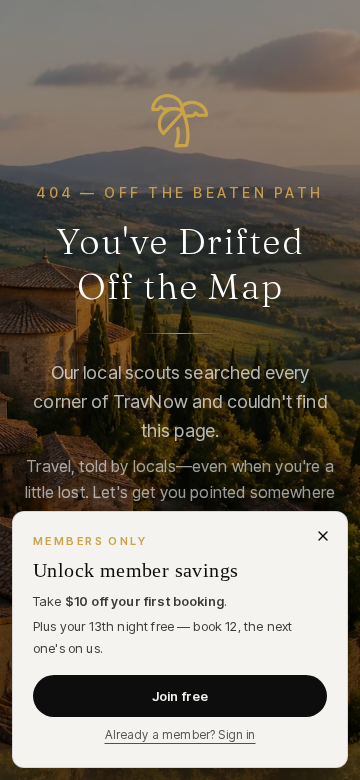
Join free (180, 696)
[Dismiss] (323, 536)
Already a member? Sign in (180, 734)
